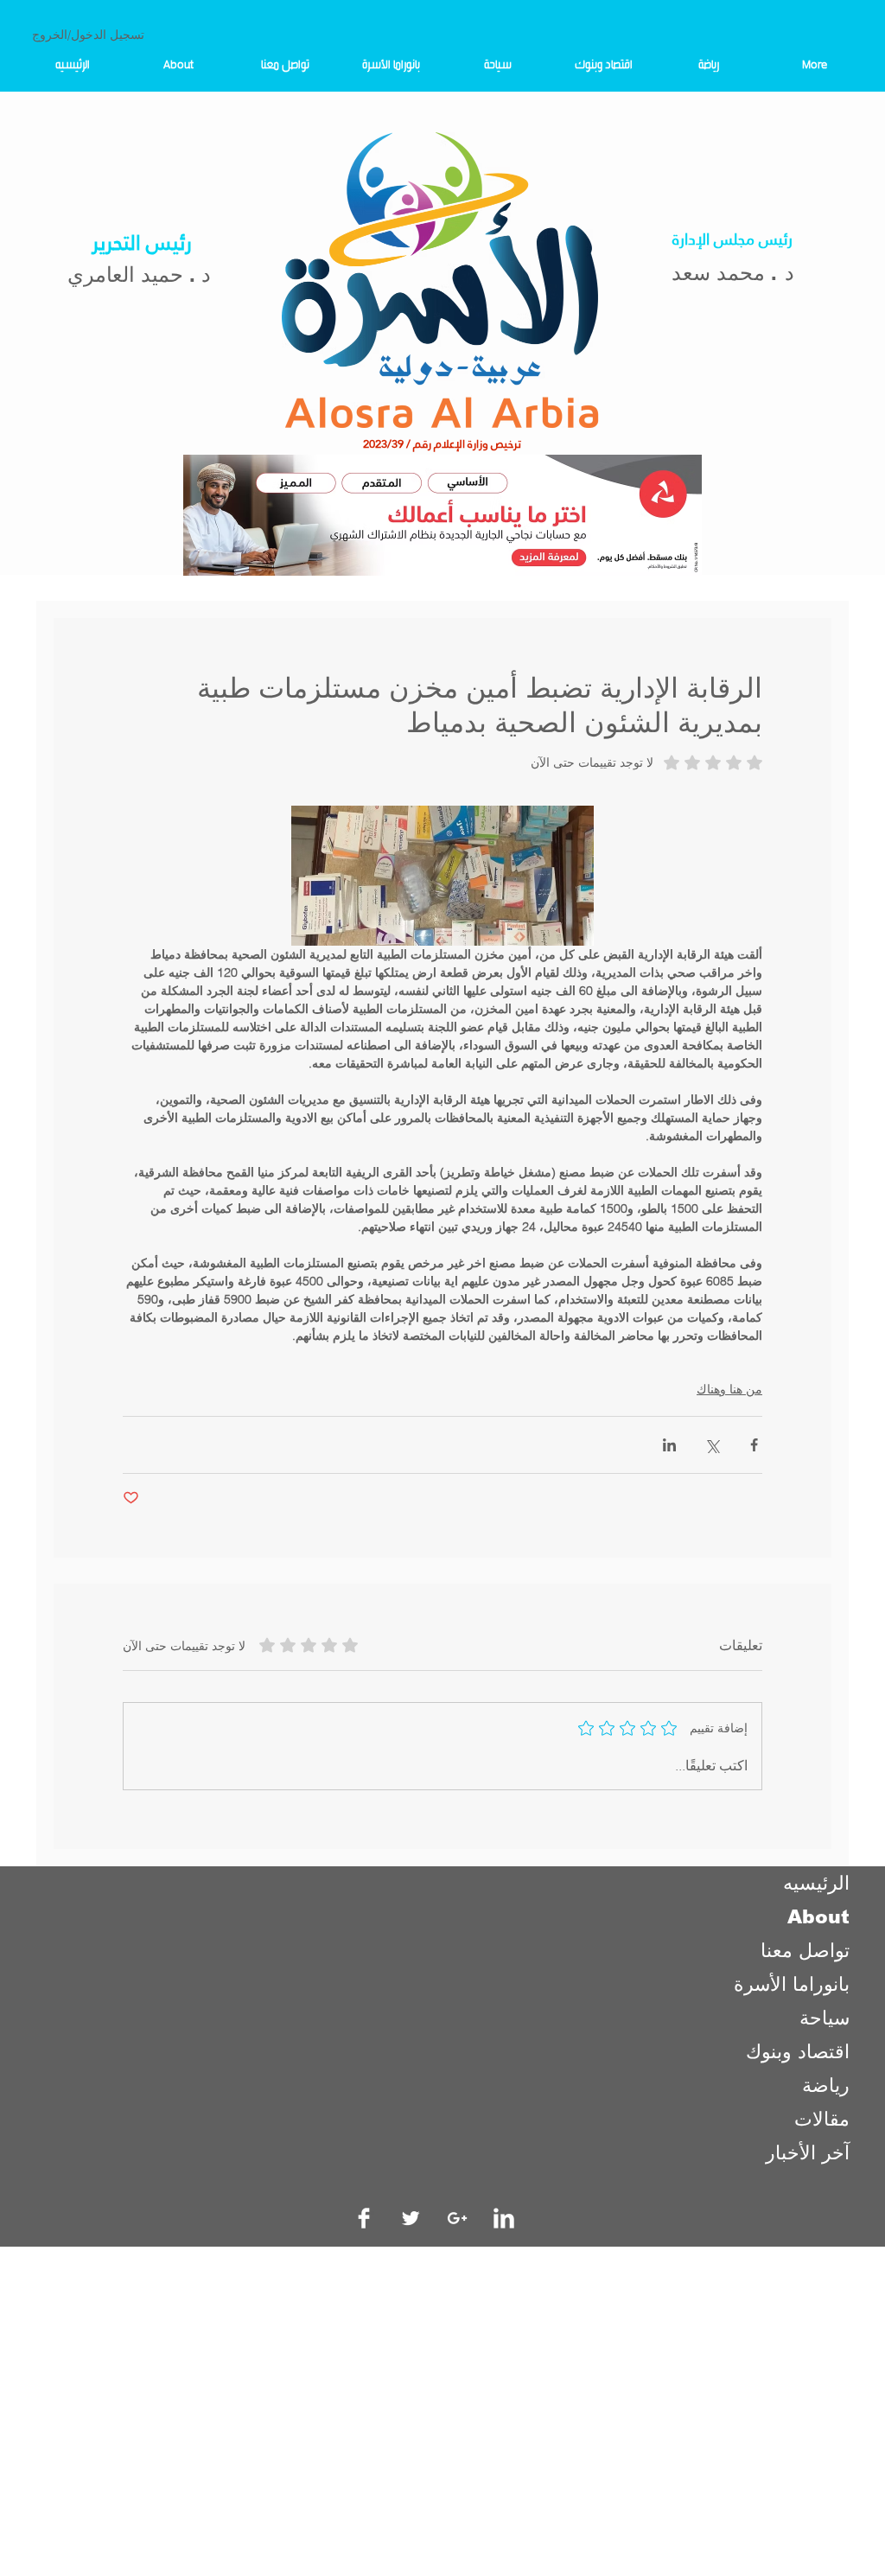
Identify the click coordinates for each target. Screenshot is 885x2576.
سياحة (825, 2018)
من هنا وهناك (729, 1389)
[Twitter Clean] (411, 2218)
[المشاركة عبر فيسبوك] (754, 1445)
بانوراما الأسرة (792, 1984)
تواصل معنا (805, 1951)
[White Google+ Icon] (457, 2218)
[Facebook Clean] (364, 2218)
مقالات (822, 2119)
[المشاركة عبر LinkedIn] (669, 1445)
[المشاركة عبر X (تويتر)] (712, 1445)
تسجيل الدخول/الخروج (88, 35)
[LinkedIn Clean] (504, 2218)
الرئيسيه (816, 1883)
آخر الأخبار (808, 2153)
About (818, 1917)
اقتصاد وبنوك (798, 2052)
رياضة (826, 2085)
